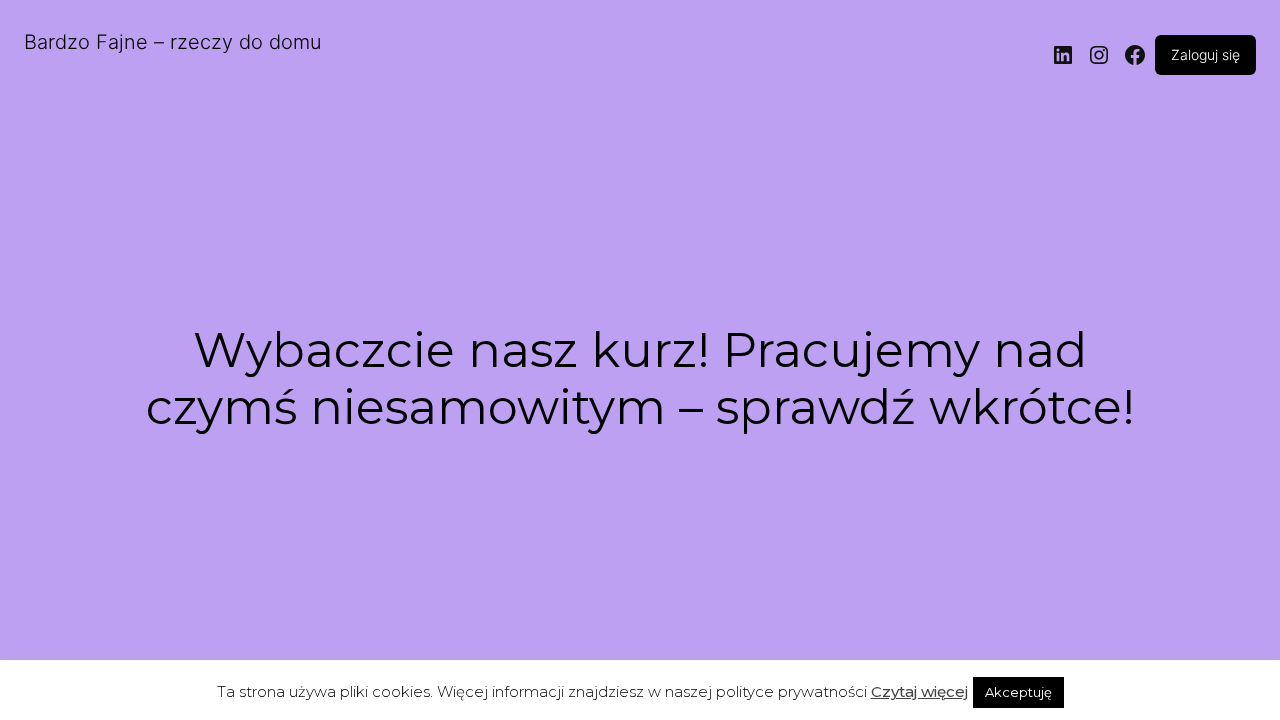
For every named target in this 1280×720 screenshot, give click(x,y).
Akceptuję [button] (1018, 692)
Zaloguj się (1205, 54)
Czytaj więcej (919, 691)
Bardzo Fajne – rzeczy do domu (173, 42)
